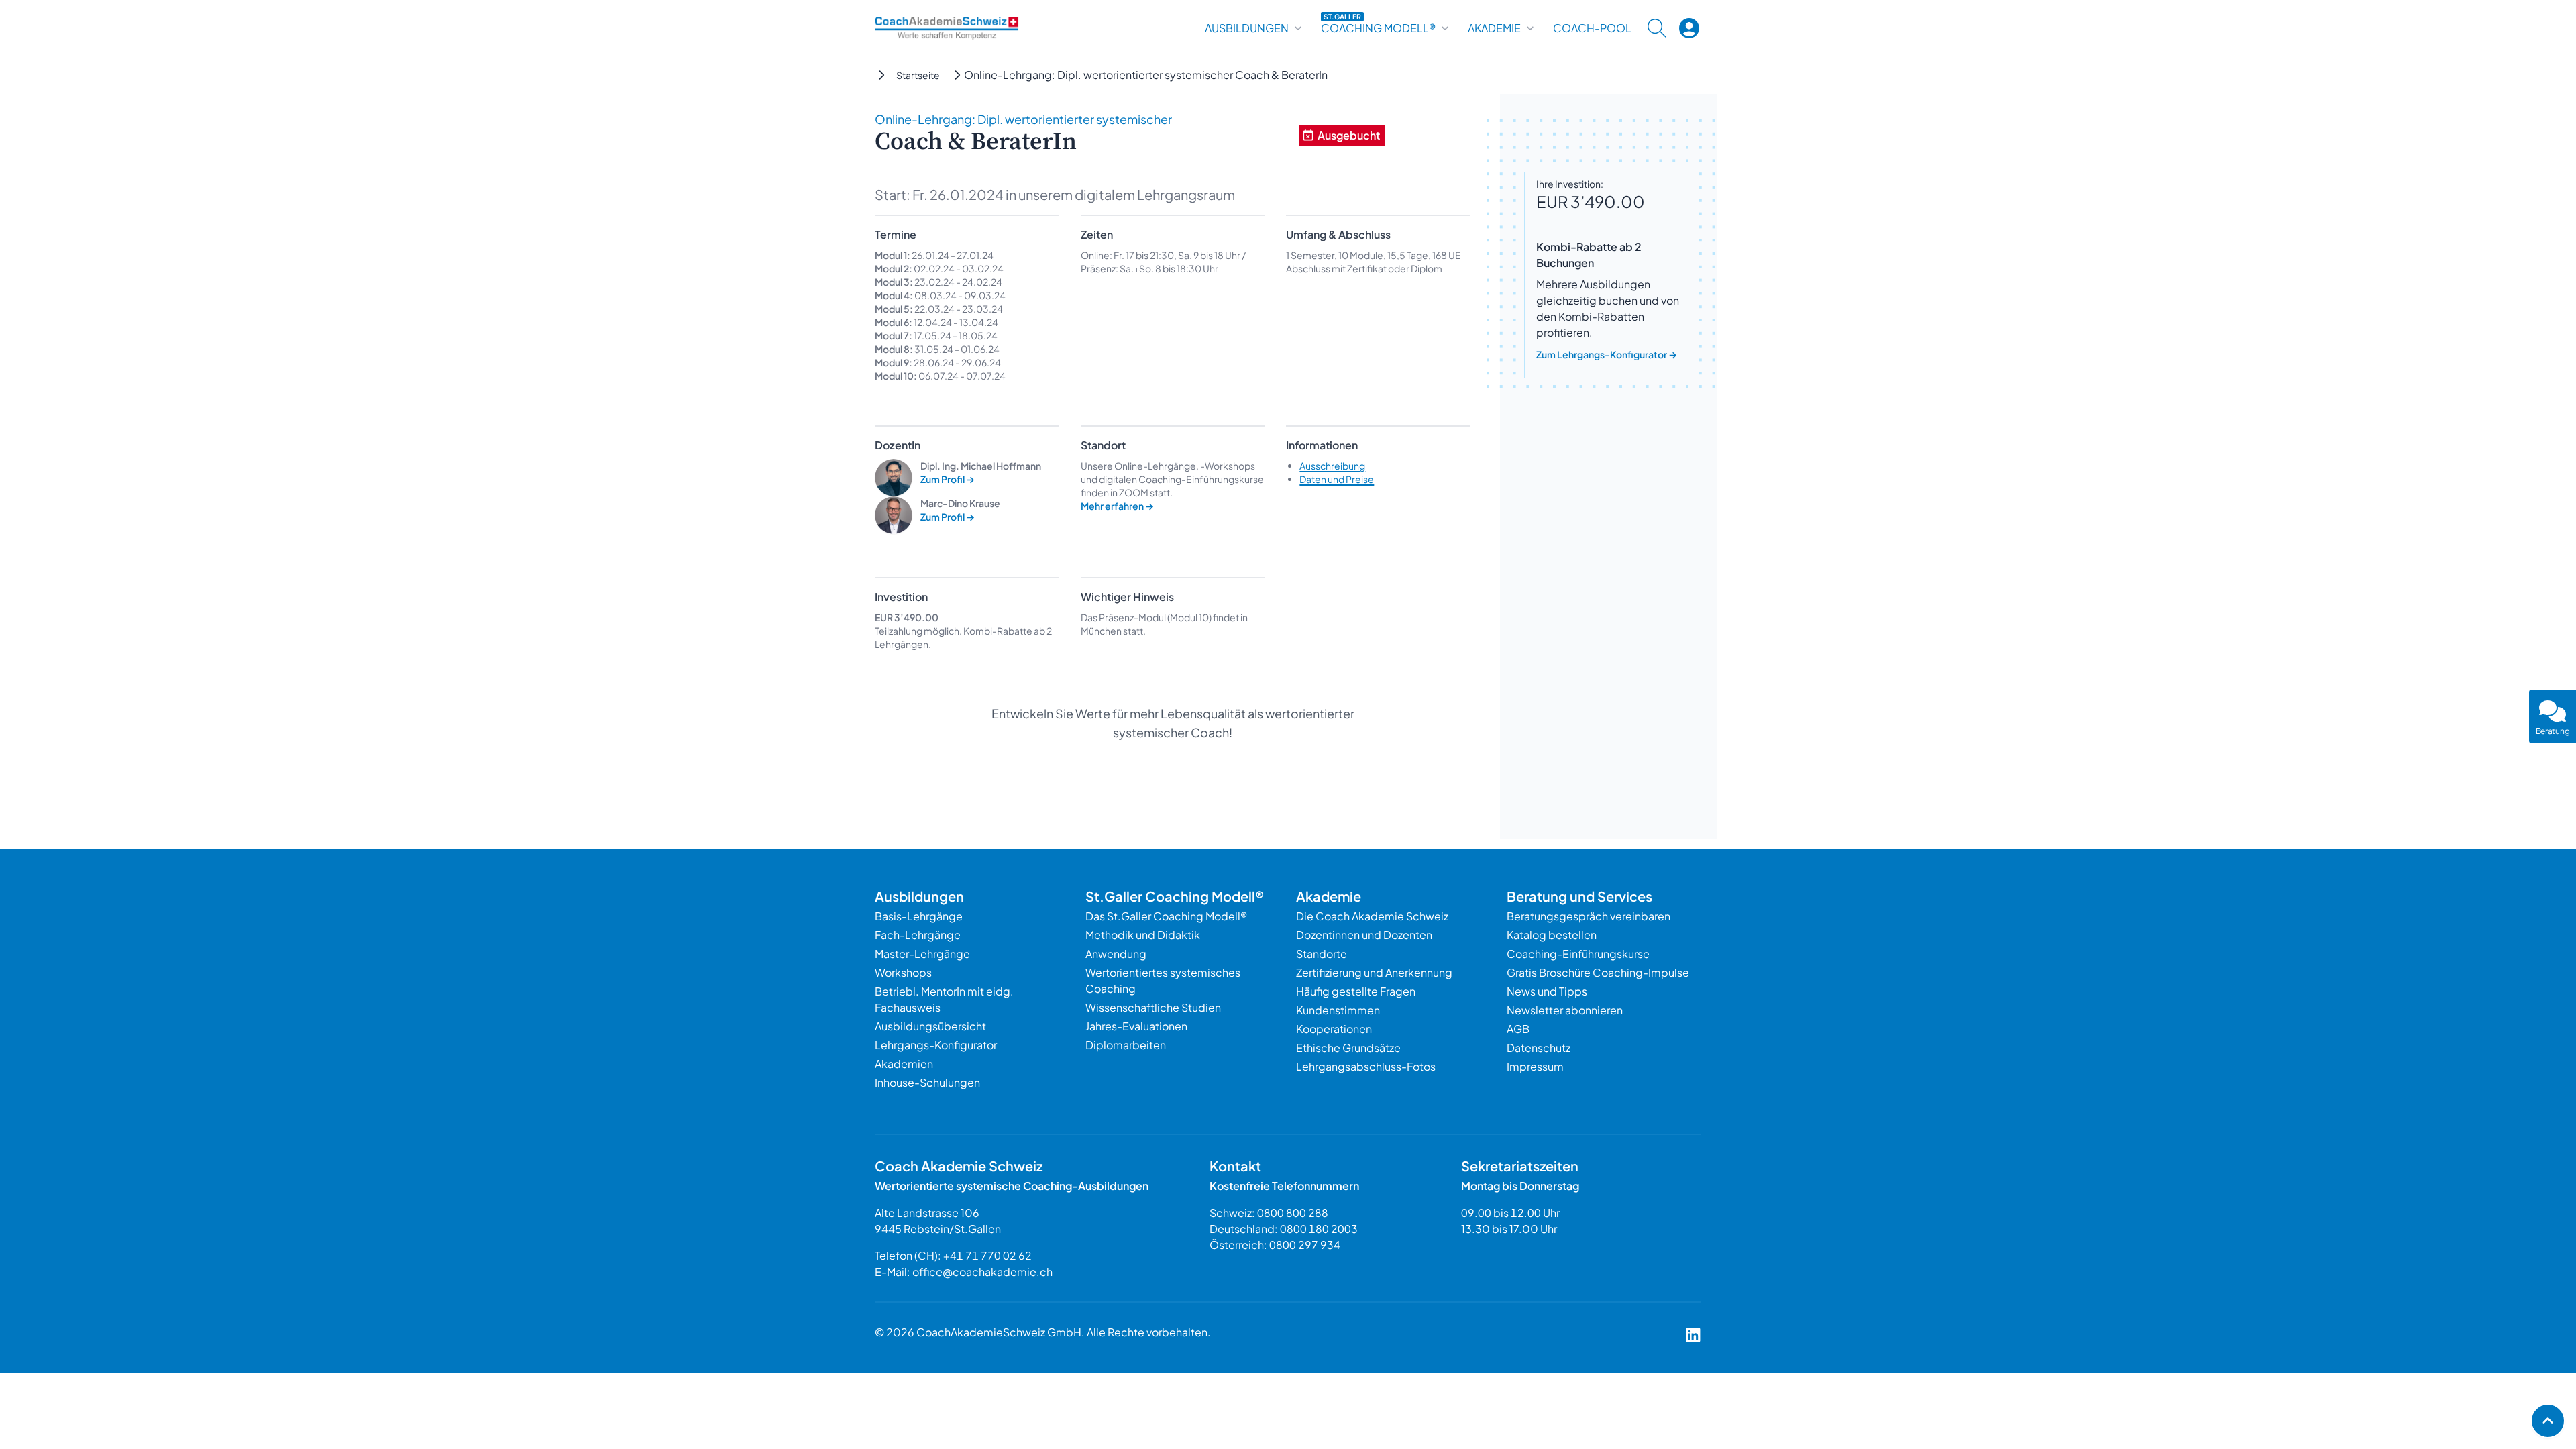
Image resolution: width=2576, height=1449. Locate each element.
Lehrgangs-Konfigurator (936, 1045)
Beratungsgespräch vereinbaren (1589, 916)
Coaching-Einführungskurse (1578, 954)
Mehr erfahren (1117, 506)
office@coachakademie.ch (982, 1272)
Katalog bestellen (1552, 935)
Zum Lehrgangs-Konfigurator (1607, 354)
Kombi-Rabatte (998, 631)
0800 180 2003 (1319, 1229)
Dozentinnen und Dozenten (1364, 935)
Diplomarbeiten (1126, 1045)
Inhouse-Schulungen (927, 1082)
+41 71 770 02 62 (987, 1255)
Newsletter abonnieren (1565, 1010)
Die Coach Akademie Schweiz (1372, 916)
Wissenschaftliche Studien (1153, 1007)
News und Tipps (1547, 991)
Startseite (918, 75)
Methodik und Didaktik (1143, 935)
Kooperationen (1334, 1029)
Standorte (1322, 954)
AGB (1518, 1029)
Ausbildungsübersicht (930, 1026)
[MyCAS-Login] (1689, 28)
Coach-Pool (1592, 28)
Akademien (904, 1064)
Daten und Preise (1337, 479)
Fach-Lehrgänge (918, 935)
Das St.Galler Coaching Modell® (1166, 916)
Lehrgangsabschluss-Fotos (1366, 1066)
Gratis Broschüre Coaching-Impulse (1598, 972)
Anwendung (1116, 954)
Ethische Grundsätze (1348, 1048)
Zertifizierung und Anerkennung (1374, 972)
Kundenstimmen (1338, 1010)
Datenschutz (1539, 1048)
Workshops (903, 972)
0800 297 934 (1305, 1245)
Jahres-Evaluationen (1136, 1026)
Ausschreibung (1332, 466)
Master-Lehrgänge (922, 954)
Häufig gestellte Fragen (1356, 991)
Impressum (1535, 1066)
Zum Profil (948, 479)
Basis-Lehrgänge (919, 916)
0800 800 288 (1293, 1213)
